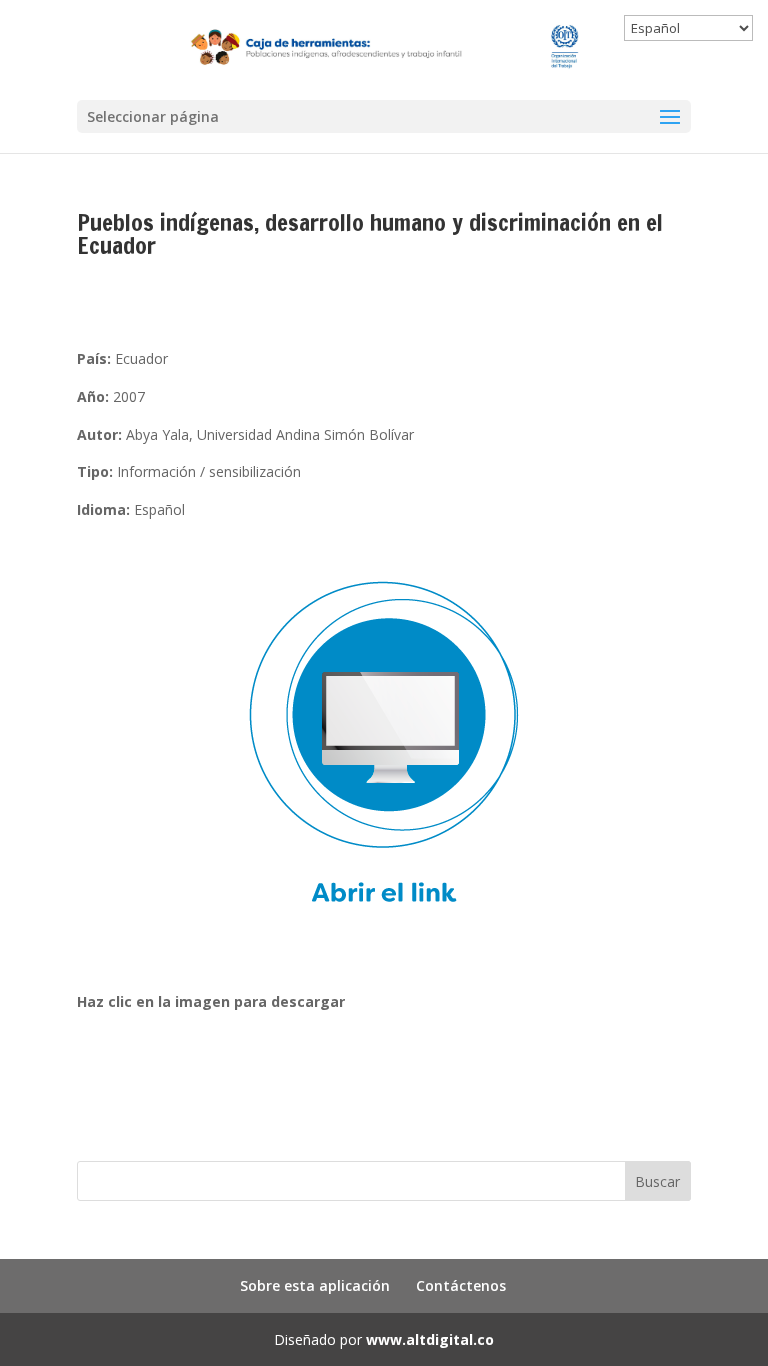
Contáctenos (461, 1285)
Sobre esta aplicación (315, 1285)
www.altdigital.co (430, 1339)
